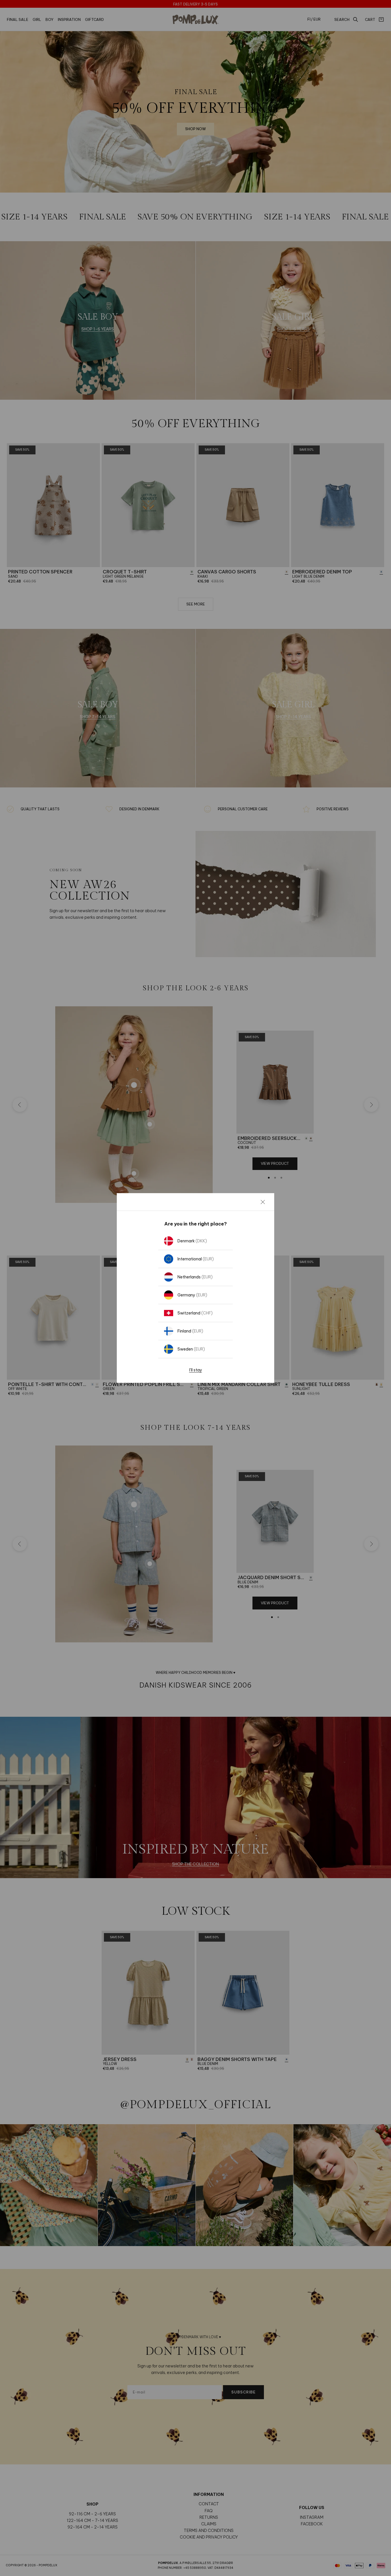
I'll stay (196, 1370)
